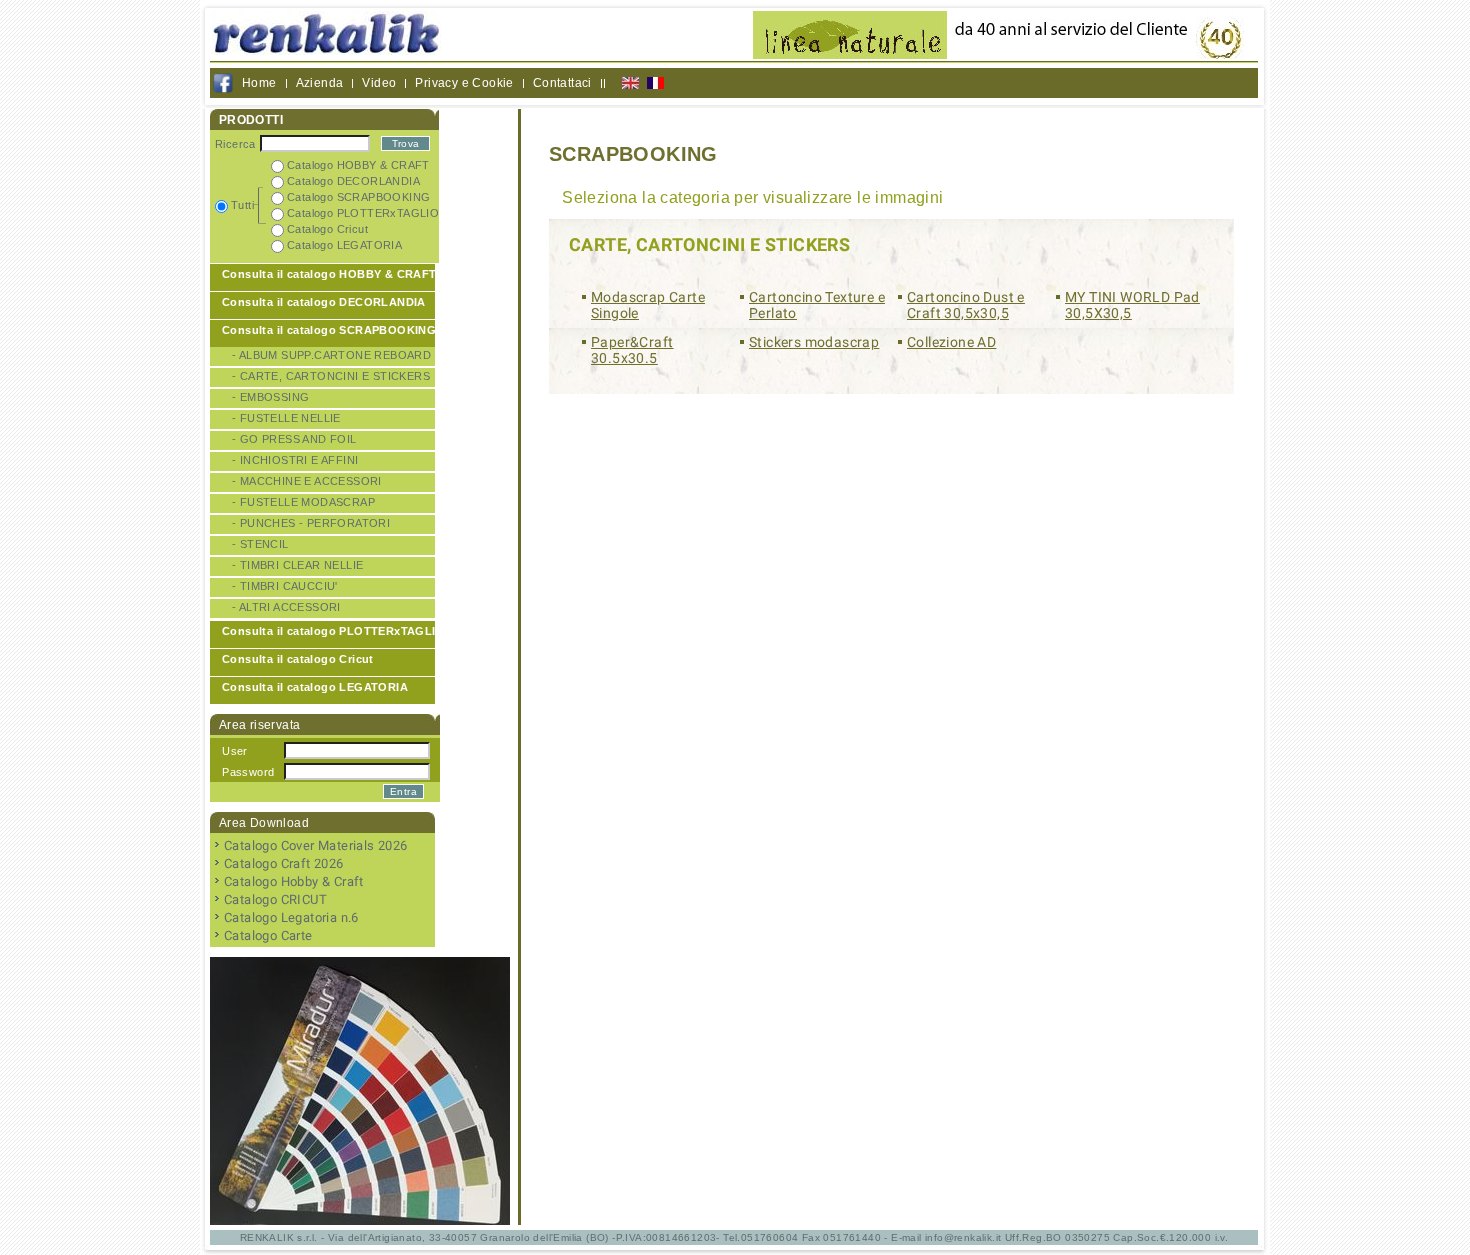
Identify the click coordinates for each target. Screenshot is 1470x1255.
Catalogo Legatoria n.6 (291, 917)
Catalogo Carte (268, 935)
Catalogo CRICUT (275, 899)
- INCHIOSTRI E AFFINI (295, 460)
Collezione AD (951, 342)
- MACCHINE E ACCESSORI (307, 481)
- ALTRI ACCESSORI (286, 607)
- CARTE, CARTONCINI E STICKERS (331, 376)
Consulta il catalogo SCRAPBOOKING (329, 330)
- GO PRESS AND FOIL (294, 439)
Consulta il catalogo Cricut (298, 659)
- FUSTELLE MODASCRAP (303, 502)
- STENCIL (260, 544)
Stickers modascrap (814, 342)
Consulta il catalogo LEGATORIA (315, 687)
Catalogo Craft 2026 (284, 863)
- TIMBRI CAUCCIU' (285, 586)
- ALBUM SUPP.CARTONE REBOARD (331, 355)
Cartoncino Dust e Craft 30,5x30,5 (966, 305)
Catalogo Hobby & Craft (294, 881)
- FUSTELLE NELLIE (286, 418)
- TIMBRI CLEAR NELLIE (297, 565)
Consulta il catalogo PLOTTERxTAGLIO (333, 631)
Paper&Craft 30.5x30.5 (632, 350)
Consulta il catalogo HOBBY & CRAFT (329, 274)
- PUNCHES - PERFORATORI (311, 523)
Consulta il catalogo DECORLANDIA (324, 302)
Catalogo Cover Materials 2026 (316, 845)
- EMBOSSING (270, 397)
